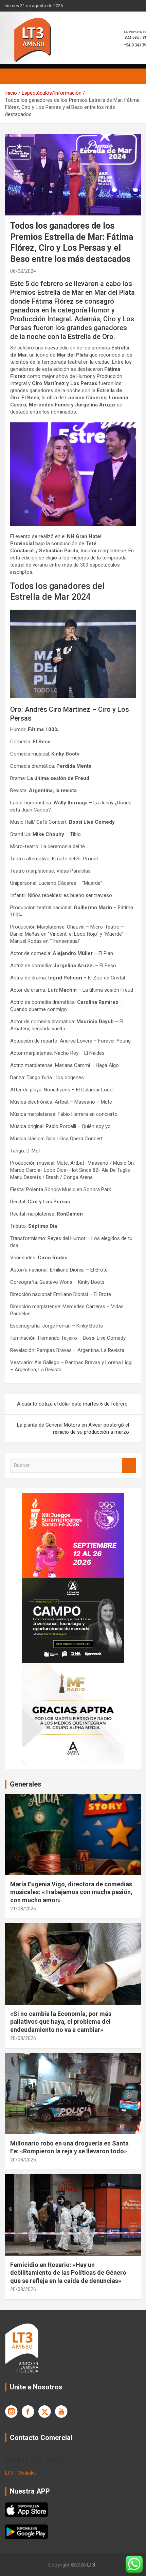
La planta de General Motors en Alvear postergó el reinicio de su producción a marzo (73, 1428)
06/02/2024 (23, 271)
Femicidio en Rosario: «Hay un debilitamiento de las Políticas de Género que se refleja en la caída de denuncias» (68, 2273)
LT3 (91, 2565)
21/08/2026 (23, 1909)
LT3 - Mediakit (21, 2473)
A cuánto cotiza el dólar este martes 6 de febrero (72, 1404)
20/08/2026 (23, 2038)
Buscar (129, 1465)
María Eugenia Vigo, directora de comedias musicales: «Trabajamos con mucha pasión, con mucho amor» (71, 1892)
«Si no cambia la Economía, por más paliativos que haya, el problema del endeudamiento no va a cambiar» (61, 2022)
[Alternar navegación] (14, 76)
